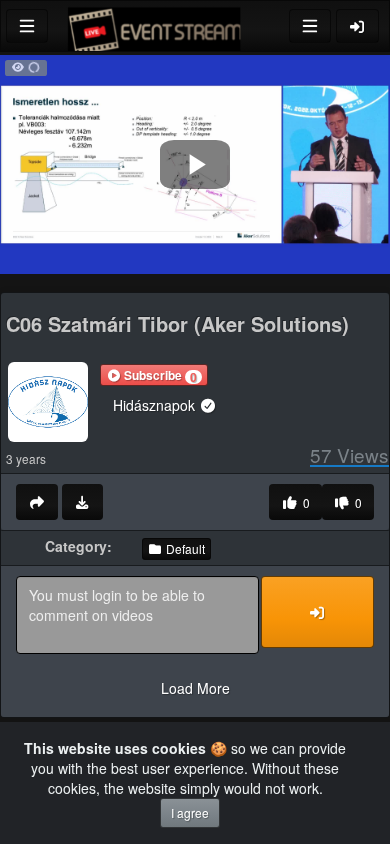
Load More (195, 688)
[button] (154, 375)
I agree (190, 812)
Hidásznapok (156, 405)
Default (184, 548)
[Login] (358, 26)
